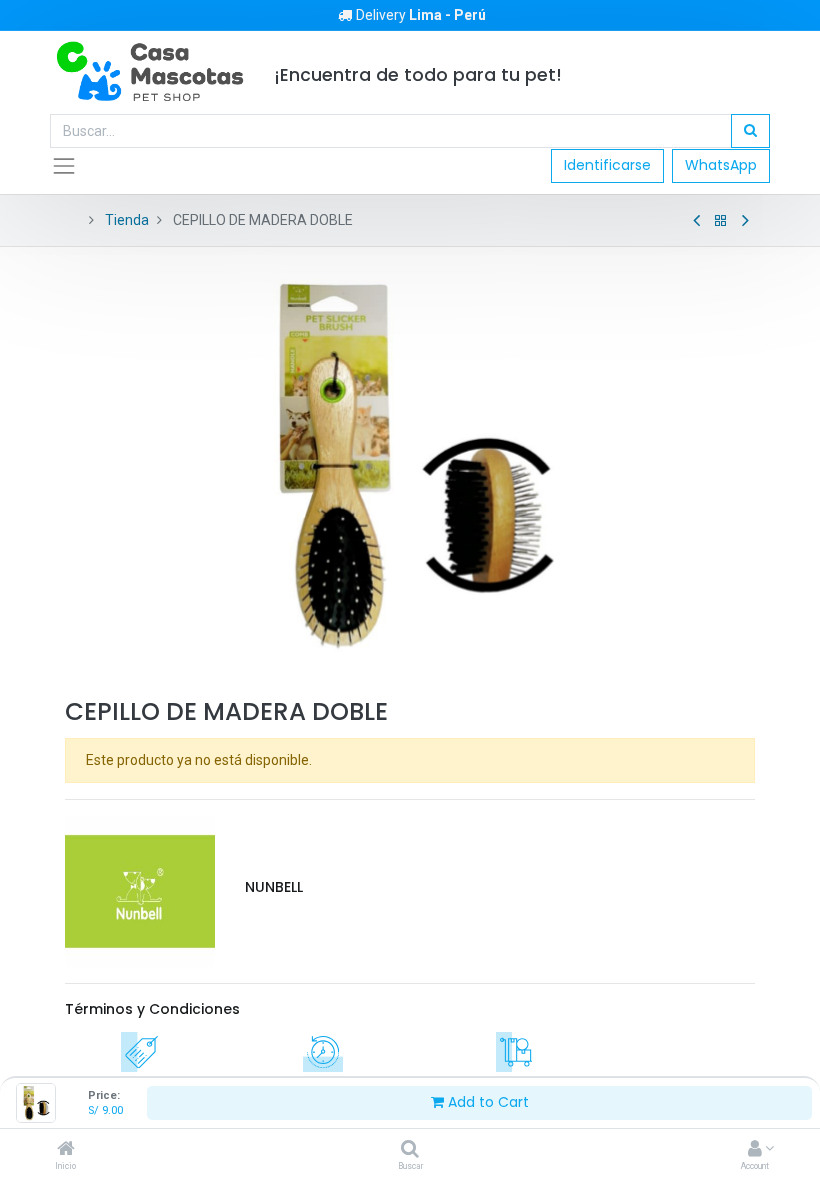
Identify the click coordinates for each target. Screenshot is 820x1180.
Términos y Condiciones (152, 1009)
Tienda (127, 220)
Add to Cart (486, 1102)
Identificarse (607, 165)
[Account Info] (755, 1150)
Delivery (421, 15)
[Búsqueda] (750, 131)
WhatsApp (721, 165)
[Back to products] (721, 221)
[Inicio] (66, 1150)
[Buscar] (410, 1150)
